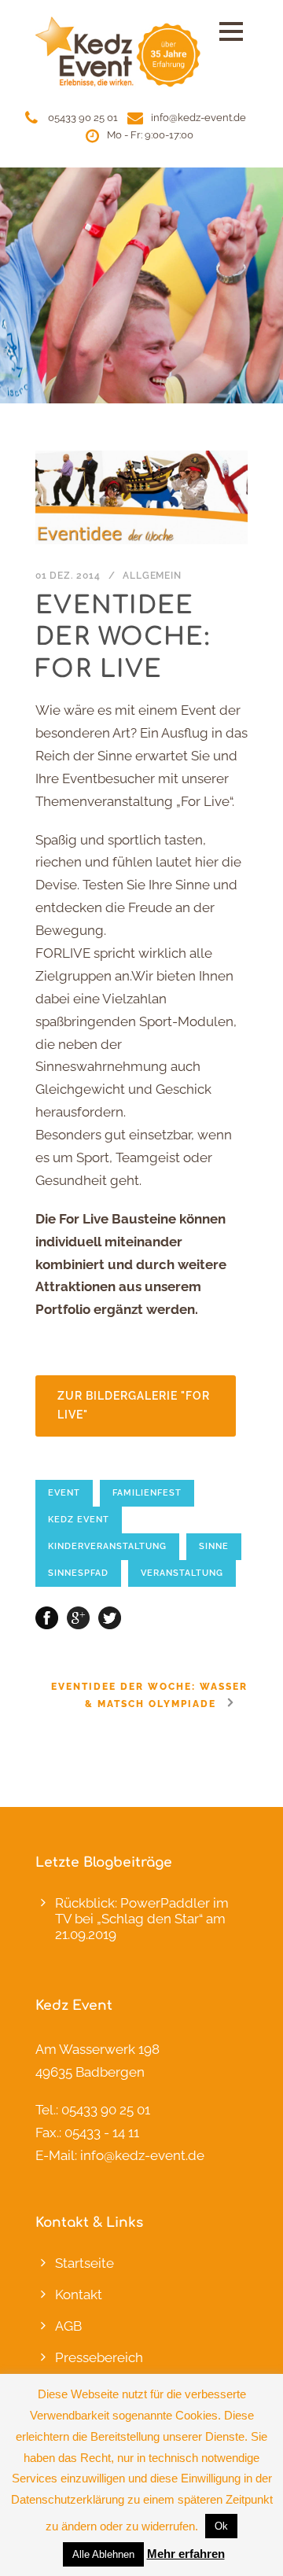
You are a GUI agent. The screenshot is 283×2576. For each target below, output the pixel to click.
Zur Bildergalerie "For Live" (134, 1405)
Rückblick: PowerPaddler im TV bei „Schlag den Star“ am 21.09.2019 (142, 1919)
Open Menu (231, 31)
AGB (68, 2326)
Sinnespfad (78, 1573)
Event (64, 1493)
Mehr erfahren (186, 2554)
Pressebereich (99, 2357)
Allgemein (152, 576)
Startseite (85, 2263)
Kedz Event (79, 1520)
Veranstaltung (182, 1573)
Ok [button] (221, 2526)
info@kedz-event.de (198, 118)
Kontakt (79, 2294)
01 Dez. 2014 (68, 576)
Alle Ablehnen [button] (103, 2554)
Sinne (214, 1546)
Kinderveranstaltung (107, 1546)
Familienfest (147, 1493)
